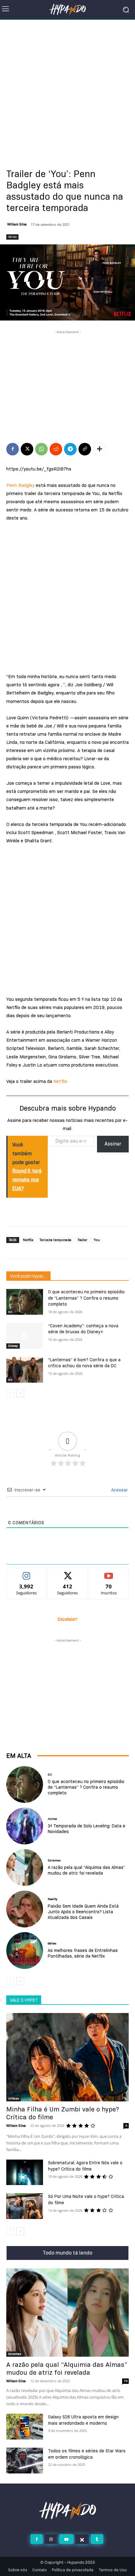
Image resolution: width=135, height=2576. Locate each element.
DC (10, 1312)
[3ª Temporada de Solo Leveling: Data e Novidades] (25, 1826)
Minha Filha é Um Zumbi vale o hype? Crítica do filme (63, 2113)
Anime (52, 1819)
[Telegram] (70, 449)
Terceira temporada (55, 1240)
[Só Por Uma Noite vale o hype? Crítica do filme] (25, 2206)
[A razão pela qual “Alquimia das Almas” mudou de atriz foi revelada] (25, 1868)
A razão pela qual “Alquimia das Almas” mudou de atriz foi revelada (86, 1870)
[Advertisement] (67, 90)
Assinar (113, 1144)
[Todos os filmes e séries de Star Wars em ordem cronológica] (25, 2461)
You (97, 1240)
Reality (53, 1899)
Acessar (119, 1490)
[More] (100, 449)
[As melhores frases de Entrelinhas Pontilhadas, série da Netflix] (25, 1951)
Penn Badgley (20, 485)
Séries (12, 237)
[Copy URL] (85, 449)
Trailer (82, 1240)
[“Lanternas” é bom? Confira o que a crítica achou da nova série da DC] (25, 1370)
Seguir (27, 1573)
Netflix (60, 1081)
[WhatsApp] (41, 449)
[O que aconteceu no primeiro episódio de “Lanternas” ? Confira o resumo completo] (25, 1302)
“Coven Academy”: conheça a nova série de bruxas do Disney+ (83, 1329)
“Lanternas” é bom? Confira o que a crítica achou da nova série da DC (84, 1363)
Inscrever (109, 1573)
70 (126, 2381)
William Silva (17, 224)
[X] (27, 449)
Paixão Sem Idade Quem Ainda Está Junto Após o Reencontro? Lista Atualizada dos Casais (83, 1912)
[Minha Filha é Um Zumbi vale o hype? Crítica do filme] (67, 2057)
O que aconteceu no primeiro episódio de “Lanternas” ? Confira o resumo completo (86, 1298)
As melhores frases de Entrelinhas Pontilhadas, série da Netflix (83, 1953)
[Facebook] (13, 449)
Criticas (13, 2098)
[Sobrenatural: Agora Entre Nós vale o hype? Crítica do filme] (25, 2172)
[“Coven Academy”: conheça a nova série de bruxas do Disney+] (25, 1336)
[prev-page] (10, 1393)
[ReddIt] (56, 449)
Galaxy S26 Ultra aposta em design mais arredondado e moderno (83, 2420)
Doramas (54, 1860)
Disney (13, 1346)
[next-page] (20, 1393)
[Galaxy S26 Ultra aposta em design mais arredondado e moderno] (25, 2427)
